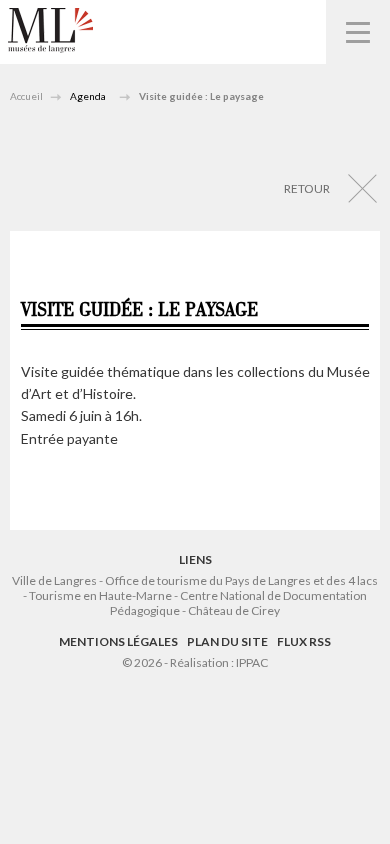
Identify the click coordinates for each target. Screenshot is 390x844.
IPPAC (252, 662)
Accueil (26, 96)
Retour (307, 188)
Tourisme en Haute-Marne (100, 595)
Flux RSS (304, 641)
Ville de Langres (54, 580)
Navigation (358, 32)
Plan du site (227, 641)
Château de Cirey (234, 610)
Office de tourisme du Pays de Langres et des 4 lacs (241, 580)
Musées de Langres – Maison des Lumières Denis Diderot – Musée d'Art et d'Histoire (50, 30)
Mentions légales (118, 641)
